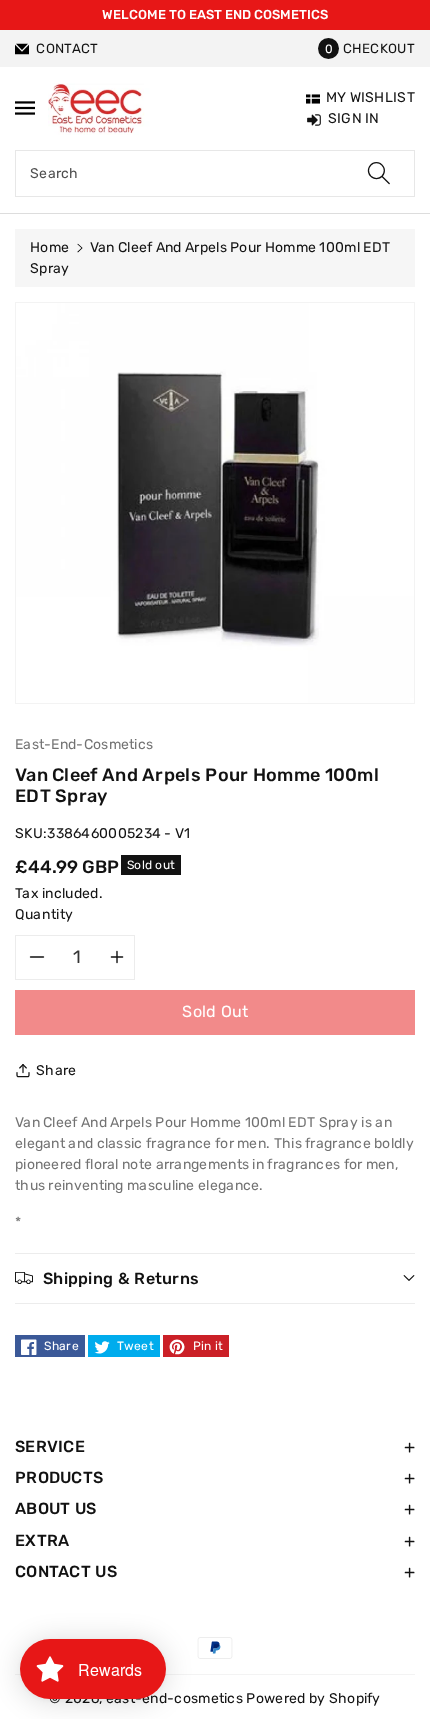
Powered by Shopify (313, 1698)
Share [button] (56, 1070)
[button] (366, 48)
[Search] (379, 173)
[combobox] (215, 173)
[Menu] (25, 107)
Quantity (44, 914)
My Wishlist (370, 97)
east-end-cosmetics (174, 1698)
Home (49, 247)
